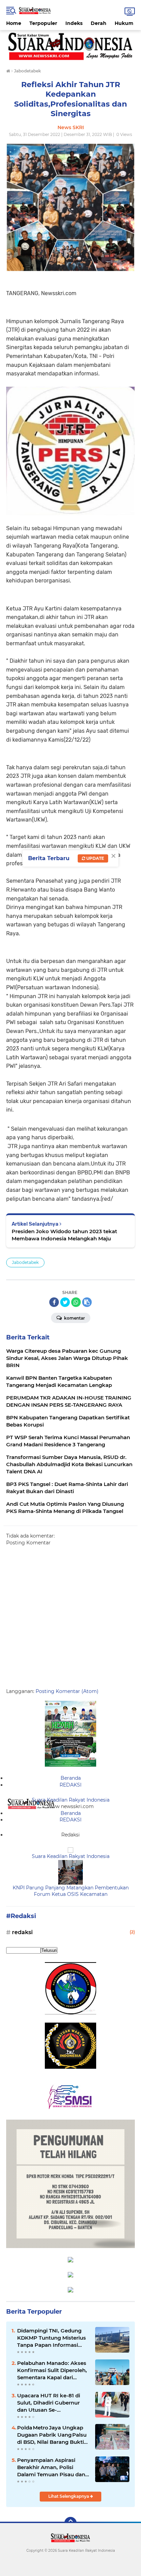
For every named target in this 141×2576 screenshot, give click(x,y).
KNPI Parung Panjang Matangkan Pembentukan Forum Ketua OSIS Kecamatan (71, 1891)
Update (95, 858)
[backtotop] (70, 2523)
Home (14, 23)
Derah (99, 23)
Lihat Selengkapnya (69, 2496)
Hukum (124, 23)
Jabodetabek (25, 1262)
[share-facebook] (54, 1302)
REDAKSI (70, 1785)
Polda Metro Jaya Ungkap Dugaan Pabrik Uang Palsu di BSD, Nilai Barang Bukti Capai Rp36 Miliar (52, 2435)
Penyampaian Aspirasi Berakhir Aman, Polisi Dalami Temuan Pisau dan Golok (51, 2467)
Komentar (74, 1318)
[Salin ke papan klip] (87, 1302)
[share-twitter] (65, 1302)
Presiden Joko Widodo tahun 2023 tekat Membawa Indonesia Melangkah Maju (64, 1235)
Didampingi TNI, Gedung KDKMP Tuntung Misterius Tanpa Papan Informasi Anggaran (52, 2338)
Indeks (74, 23)
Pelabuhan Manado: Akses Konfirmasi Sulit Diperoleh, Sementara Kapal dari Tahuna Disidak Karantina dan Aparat (52, 2370)
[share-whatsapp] (76, 1302)
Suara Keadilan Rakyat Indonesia (71, 1800)
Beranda (71, 1778)
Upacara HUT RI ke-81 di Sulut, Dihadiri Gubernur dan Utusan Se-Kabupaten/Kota (49, 2403)
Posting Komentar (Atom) (67, 1691)
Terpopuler (43, 23)
